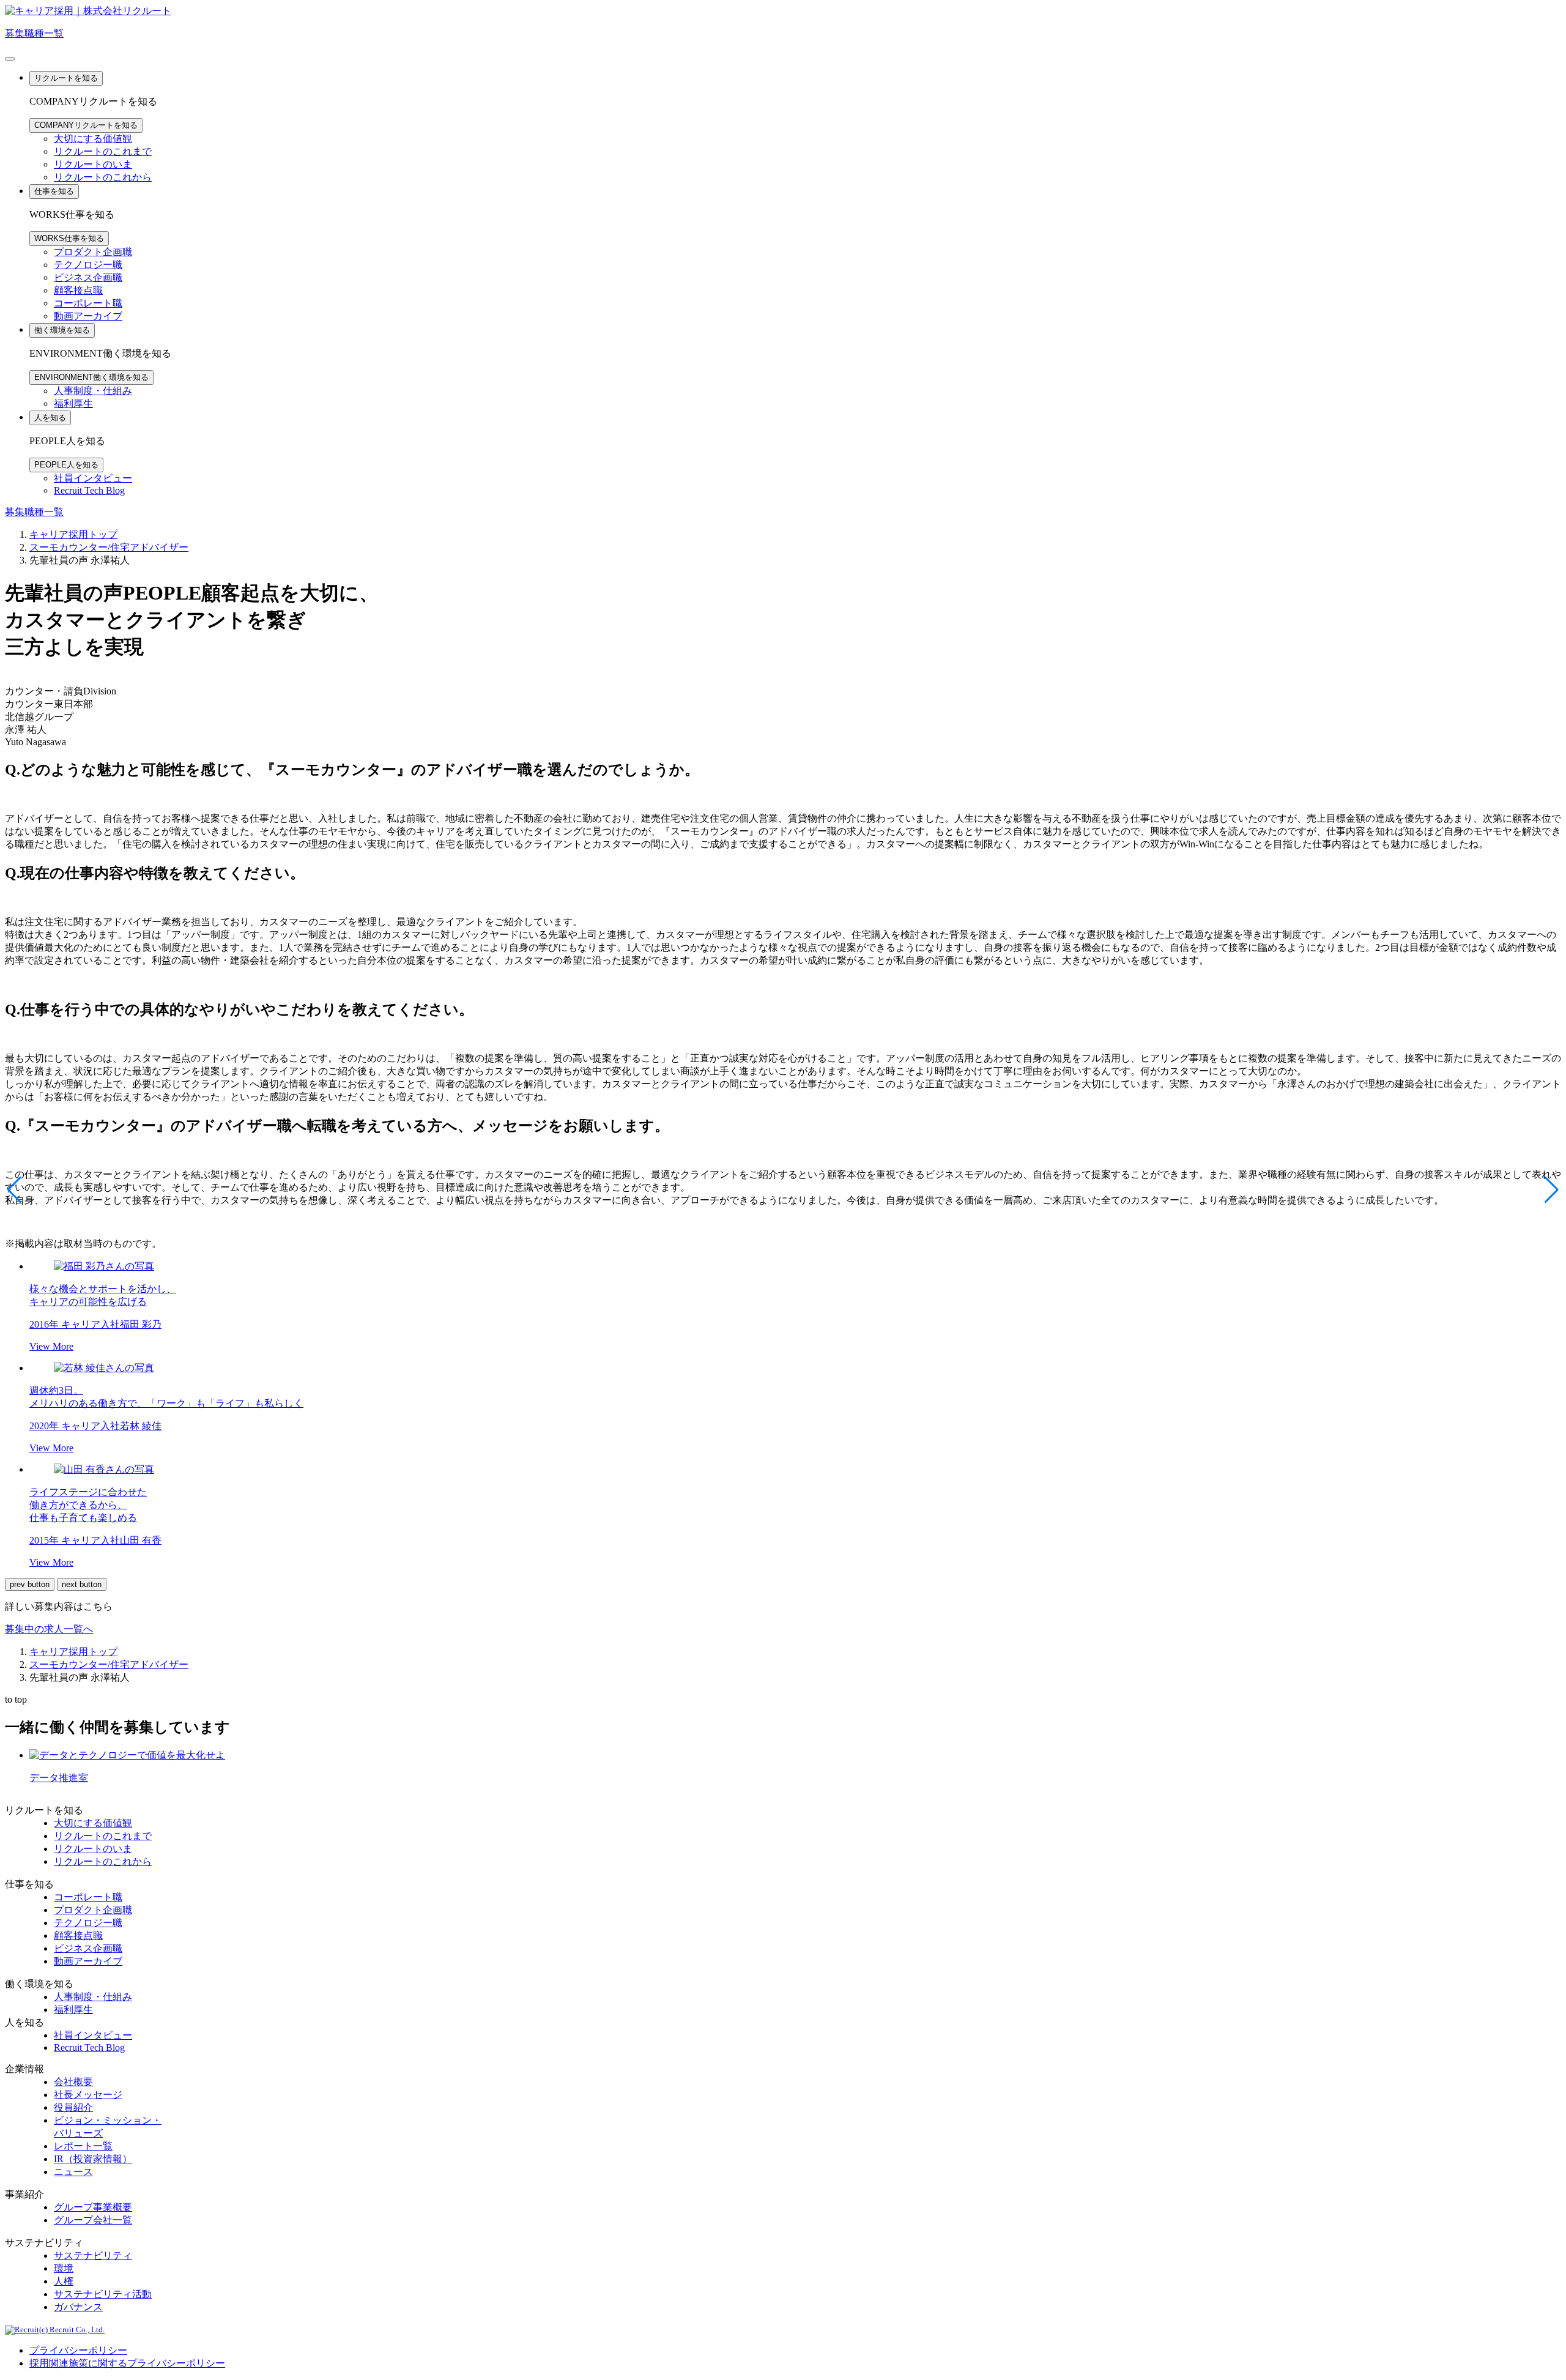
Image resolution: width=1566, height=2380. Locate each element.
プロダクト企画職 (93, 252)
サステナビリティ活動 (103, 2294)
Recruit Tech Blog (89, 490)
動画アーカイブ (88, 316)
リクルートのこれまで (103, 151)
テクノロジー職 (88, 265)
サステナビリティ (93, 2255)
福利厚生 (73, 403)
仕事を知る (54, 191)
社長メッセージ (88, 2095)
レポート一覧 (83, 2146)
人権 (64, 2281)
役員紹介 (73, 2107)
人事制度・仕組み (93, 391)
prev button (30, 1584)
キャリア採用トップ (73, 534)
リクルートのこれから (103, 177)
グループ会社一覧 (93, 2220)
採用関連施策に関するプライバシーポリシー (127, 2363)
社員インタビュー (93, 478)
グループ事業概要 (93, 2207)
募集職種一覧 (34, 33)
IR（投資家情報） (93, 2159)
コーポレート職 (88, 303)
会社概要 (73, 2082)
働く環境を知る (62, 330)
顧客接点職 (78, 290)
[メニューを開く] (10, 59)
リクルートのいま (93, 164)
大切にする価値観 (93, 139)
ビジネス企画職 (88, 277)
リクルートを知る (66, 78)
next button (82, 1584)
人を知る (50, 418)
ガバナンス (78, 2307)
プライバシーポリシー (78, 2350)
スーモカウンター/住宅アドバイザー (109, 547)
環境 (64, 2268)
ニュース (73, 2172)
